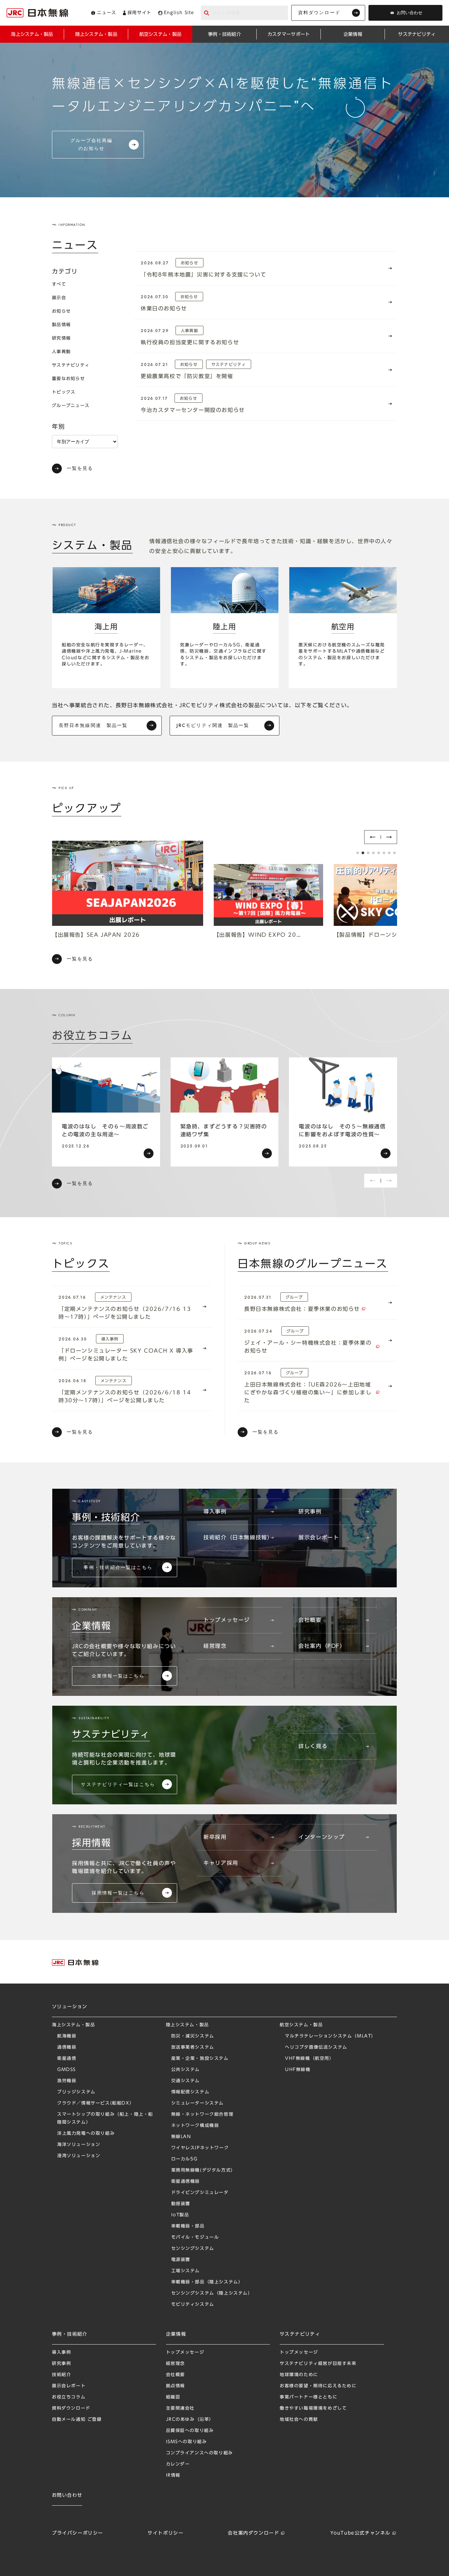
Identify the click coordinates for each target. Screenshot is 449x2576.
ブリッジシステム (76, 2092)
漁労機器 (67, 2081)
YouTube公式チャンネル (360, 2533)
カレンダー (178, 2464)
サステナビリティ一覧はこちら (118, 1784)
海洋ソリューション (79, 2144)
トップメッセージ (227, 1620)
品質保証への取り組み (190, 2431)
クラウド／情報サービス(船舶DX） (96, 2103)
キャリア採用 (221, 1863)
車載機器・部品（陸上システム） (207, 2282)
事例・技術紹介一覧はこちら (118, 1567)
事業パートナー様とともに (308, 2397)
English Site (179, 13)
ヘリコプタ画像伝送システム (316, 2047)
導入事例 (215, 1511)
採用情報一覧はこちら (118, 1893)
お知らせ (61, 311)
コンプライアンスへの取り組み (200, 2453)
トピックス (64, 392)
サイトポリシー (165, 2533)
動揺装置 (181, 2204)
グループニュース (71, 406)
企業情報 (176, 2334)
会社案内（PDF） (322, 1646)
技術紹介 (61, 2375)
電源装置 (181, 2260)
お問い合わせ (410, 13)
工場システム (186, 2271)
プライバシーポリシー (78, 2533)
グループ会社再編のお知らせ (92, 144)
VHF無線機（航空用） (310, 2058)
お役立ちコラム (69, 2397)
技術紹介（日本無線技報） (238, 1537)
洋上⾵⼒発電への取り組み (86, 2133)
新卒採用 (215, 1837)
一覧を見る (80, 468)
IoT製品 (180, 2215)
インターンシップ (322, 1837)
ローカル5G (185, 2159)
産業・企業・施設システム (200, 2058)
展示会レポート (319, 1537)
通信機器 (67, 2047)
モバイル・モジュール (195, 2237)
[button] (372, 837)
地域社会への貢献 (299, 2419)
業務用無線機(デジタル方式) (202, 2170)
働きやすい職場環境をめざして (313, 2408)
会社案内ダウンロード (253, 2533)
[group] (106, 1112)
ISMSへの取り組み (187, 2442)
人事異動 (61, 352)
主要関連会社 (180, 2408)
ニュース (106, 13)
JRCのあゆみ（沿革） (190, 2419)
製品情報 (61, 325)
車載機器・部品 (188, 2226)
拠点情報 (176, 2386)
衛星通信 (67, 2058)
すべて (59, 284)
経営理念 (215, 1646)
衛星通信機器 (186, 2181)
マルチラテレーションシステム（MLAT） (331, 2036)
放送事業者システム (193, 2047)
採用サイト (140, 13)
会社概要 (310, 1620)
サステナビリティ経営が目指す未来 (318, 2363)
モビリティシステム (193, 2304)
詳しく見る (313, 1746)
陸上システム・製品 (188, 2025)
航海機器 (67, 2036)
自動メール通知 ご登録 (77, 2419)
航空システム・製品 (301, 2025)
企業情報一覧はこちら (118, 1676)
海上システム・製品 (73, 2025)
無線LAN (181, 2137)
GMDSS (67, 2070)
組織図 (173, 2397)
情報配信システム (190, 2092)
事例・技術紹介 (70, 2334)
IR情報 (173, 2475)
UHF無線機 (298, 2070)
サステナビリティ (71, 365)
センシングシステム (193, 2248)
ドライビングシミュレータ (200, 2192)
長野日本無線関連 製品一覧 (93, 725)
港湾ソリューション (79, 2156)
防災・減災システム (193, 2036)
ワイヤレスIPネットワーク (200, 2148)
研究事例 (310, 1511)
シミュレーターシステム (198, 2103)
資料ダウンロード (319, 12)
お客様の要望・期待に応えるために (318, 2386)
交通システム (186, 2081)
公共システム (186, 2070)
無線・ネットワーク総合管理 (202, 2114)
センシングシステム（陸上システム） (212, 2293)
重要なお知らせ (68, 379)
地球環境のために (299, 2375)
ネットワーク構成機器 (195, 2125)
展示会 (59, 298)
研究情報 (61, 338)
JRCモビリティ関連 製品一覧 (213, 725)
